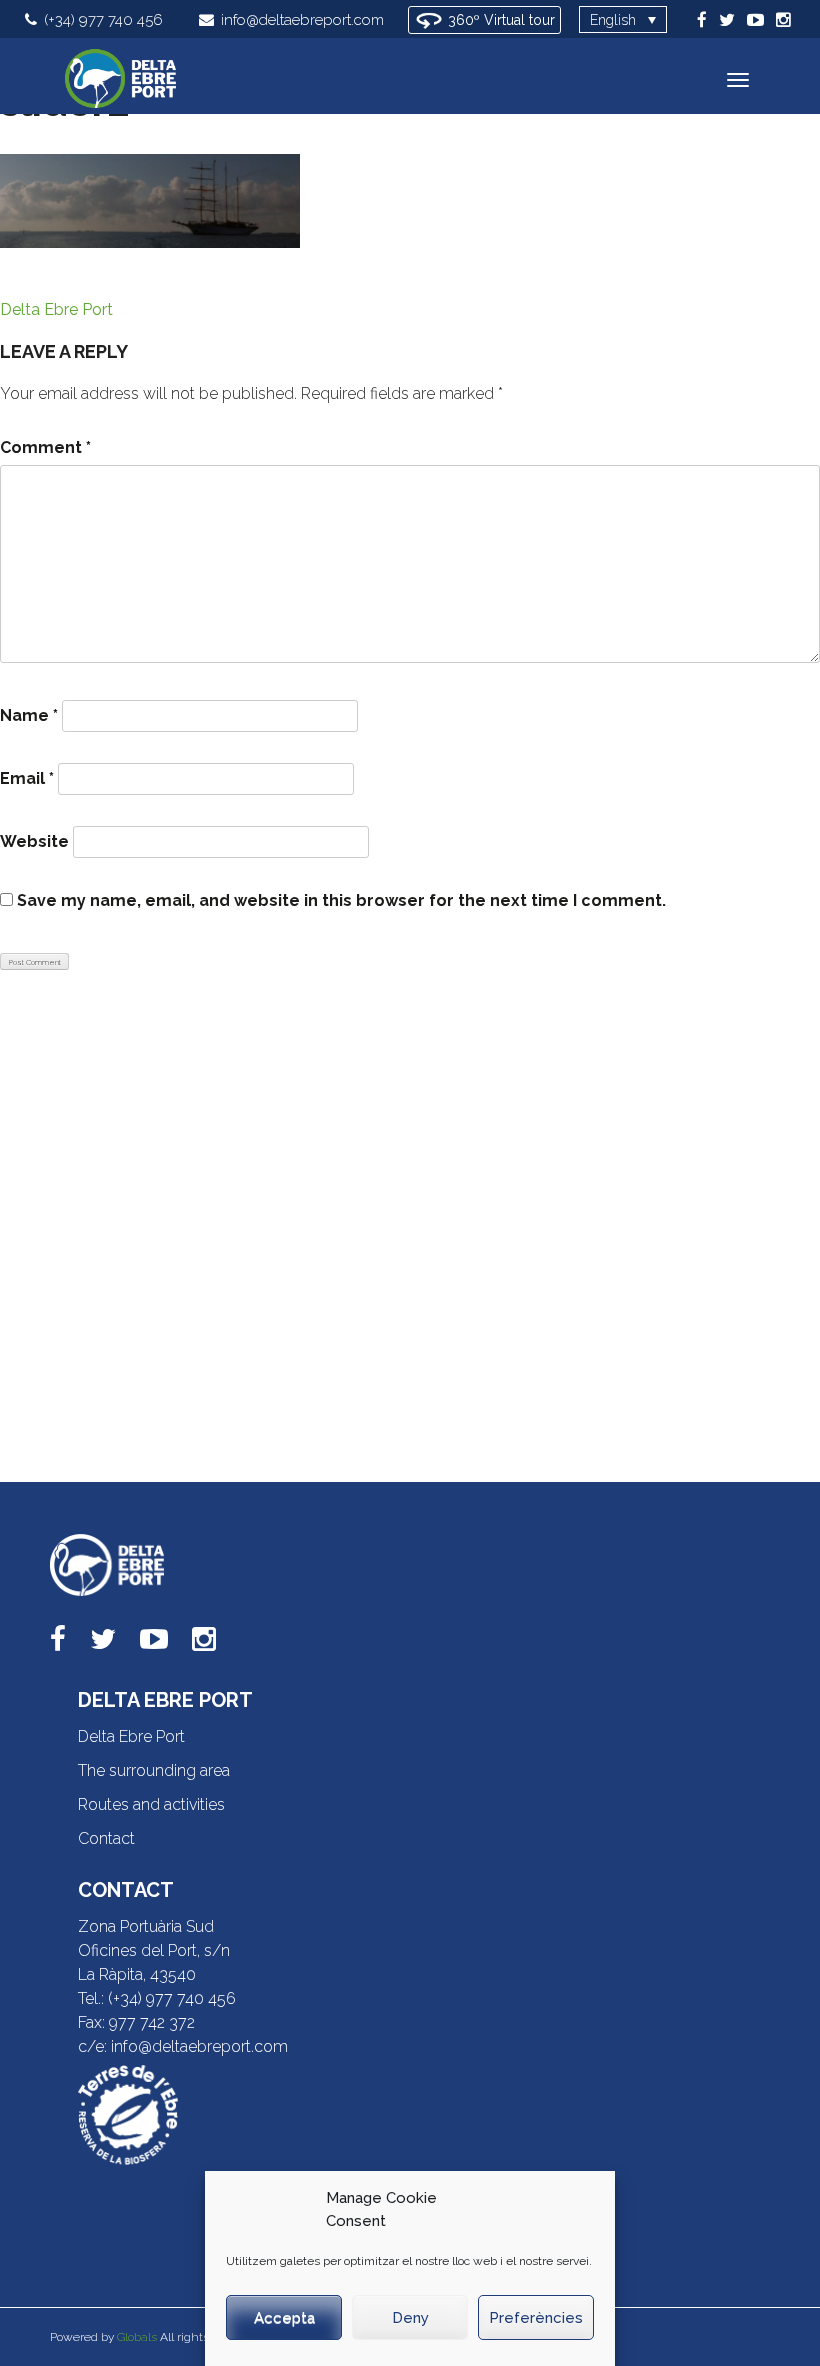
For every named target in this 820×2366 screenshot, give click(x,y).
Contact (106, 1838)
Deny (410, 2318)
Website (34, 841)
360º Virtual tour (499, 20)
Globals (137, 2337)
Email (27, 778)
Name (29, 715)
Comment (45, 447)
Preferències (536, 2318)
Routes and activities (151, 1804)
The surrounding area (154, 1770)
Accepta (284, 2318)
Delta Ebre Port (56, 309)
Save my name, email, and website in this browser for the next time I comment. (341, 900)
